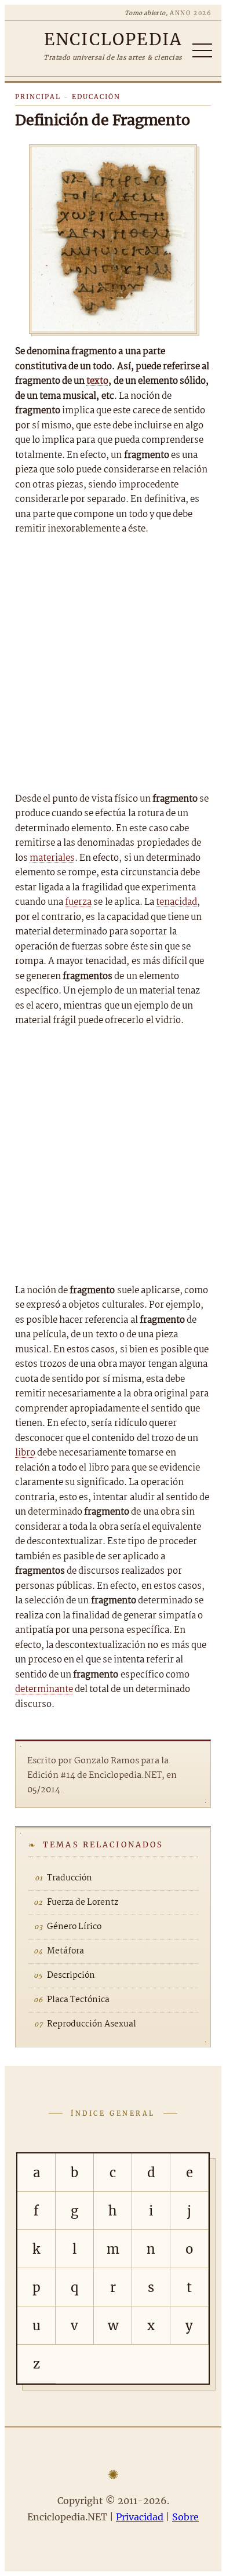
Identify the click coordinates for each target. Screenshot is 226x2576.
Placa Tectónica (78, 2000)
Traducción (70, 1878)
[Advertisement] (113, 664)
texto (97, 381)
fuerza (78, 902)
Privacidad (140, 2517)
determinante (44, 1689)
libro (25, 1453)
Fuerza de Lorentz (83, 1902)
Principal (38, 97)
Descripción (71, 1975)
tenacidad (176, 902)
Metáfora (65, 1951)
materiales (52, 858)
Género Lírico (74, 1927)
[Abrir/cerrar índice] (202, 50)
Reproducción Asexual (92, 2024)
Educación (96, 97)
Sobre (185, 2517)
